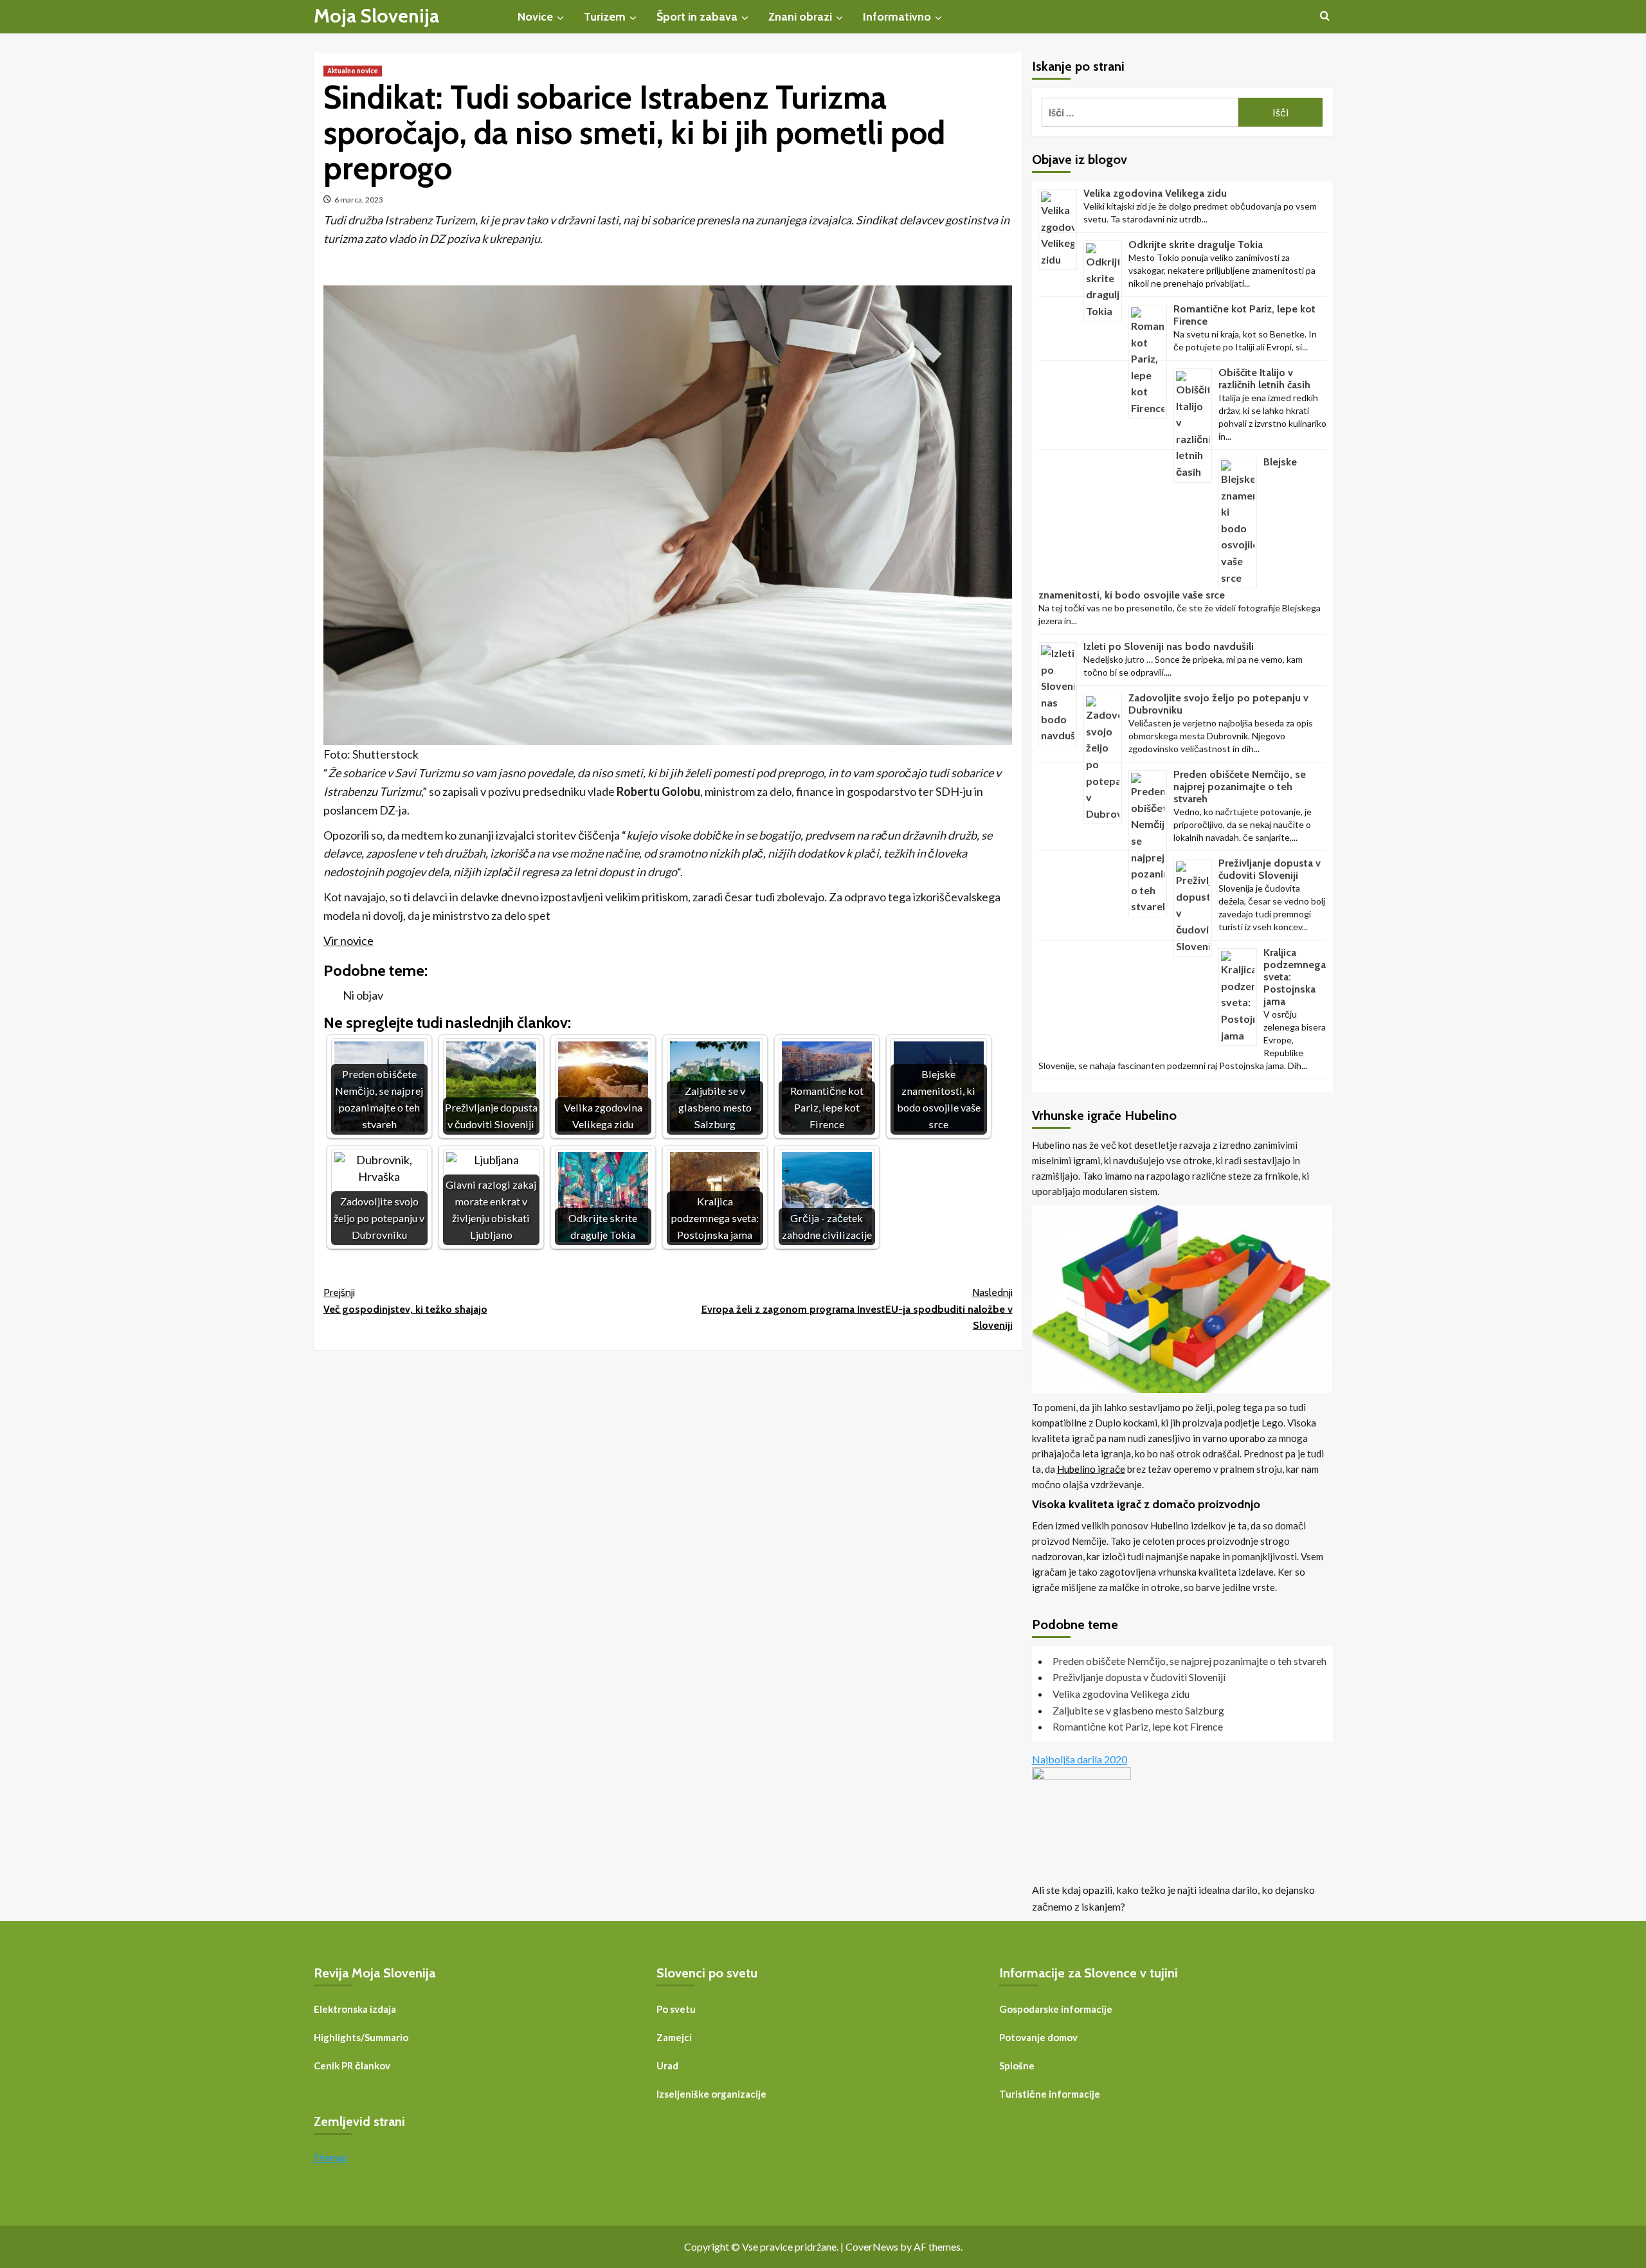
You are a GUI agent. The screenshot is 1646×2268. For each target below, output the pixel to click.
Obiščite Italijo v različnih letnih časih (1264, 379)
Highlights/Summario (361, 2037)
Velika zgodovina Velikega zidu (1155, 193)
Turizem (605, 17)
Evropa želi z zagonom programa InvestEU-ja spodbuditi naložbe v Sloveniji (857, 1309)
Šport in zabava (697, 17)
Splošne (1017, 2065)
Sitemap (331, 2157)
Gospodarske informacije (1056, 2009)
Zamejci (674, 2037)
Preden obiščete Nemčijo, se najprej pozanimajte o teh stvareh (1240, 787)
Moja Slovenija (376, 16)
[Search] (1325, 16)
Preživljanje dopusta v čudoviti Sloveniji (1270, 869)
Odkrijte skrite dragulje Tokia (1196, 245)
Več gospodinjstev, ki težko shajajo (405, 1301)
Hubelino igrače (1091, 1469)
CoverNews (872, 2246)
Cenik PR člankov (352, 2065)
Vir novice (348, 941)
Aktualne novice (353, 71)
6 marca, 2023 (359, 200)
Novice (535, 17)
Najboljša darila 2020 (1080, 1759)
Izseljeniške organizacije (711, 2094)
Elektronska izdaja (355, 2009)
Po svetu (676, 2009)
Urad (667, 2065)
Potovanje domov (1038, 2037)
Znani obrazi (800, 17)
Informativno (897, 17)
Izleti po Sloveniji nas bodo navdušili (1169, 646)
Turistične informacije (1050, 2094)
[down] (560, 18)
